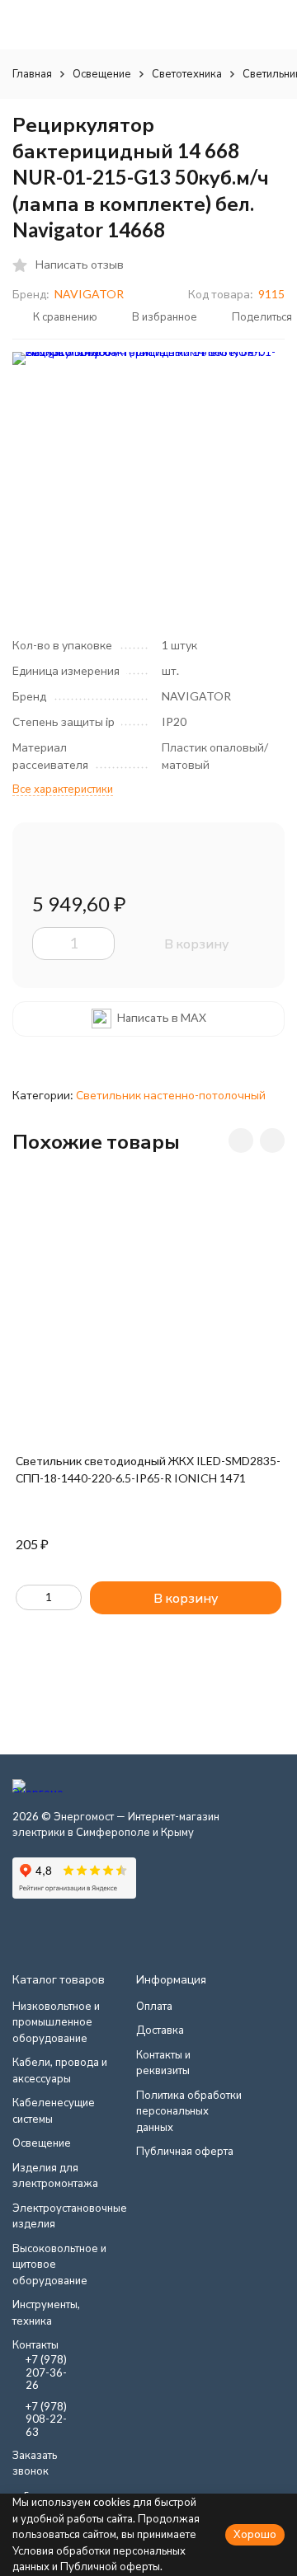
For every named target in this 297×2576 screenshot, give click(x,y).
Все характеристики (63, 789)
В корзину (196, 943)
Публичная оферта (185, 2151)
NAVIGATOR (89, 294)
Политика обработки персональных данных (189, 2111)
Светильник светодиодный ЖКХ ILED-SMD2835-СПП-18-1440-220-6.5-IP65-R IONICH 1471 (148, 1469)
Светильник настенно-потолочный (171, 1095)
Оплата (154, 2006)
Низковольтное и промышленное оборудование (56, 2022)
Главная (32, 73)
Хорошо (255, 2534)
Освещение (102, 73)
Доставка (160, 2030)
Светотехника (187, 73)
